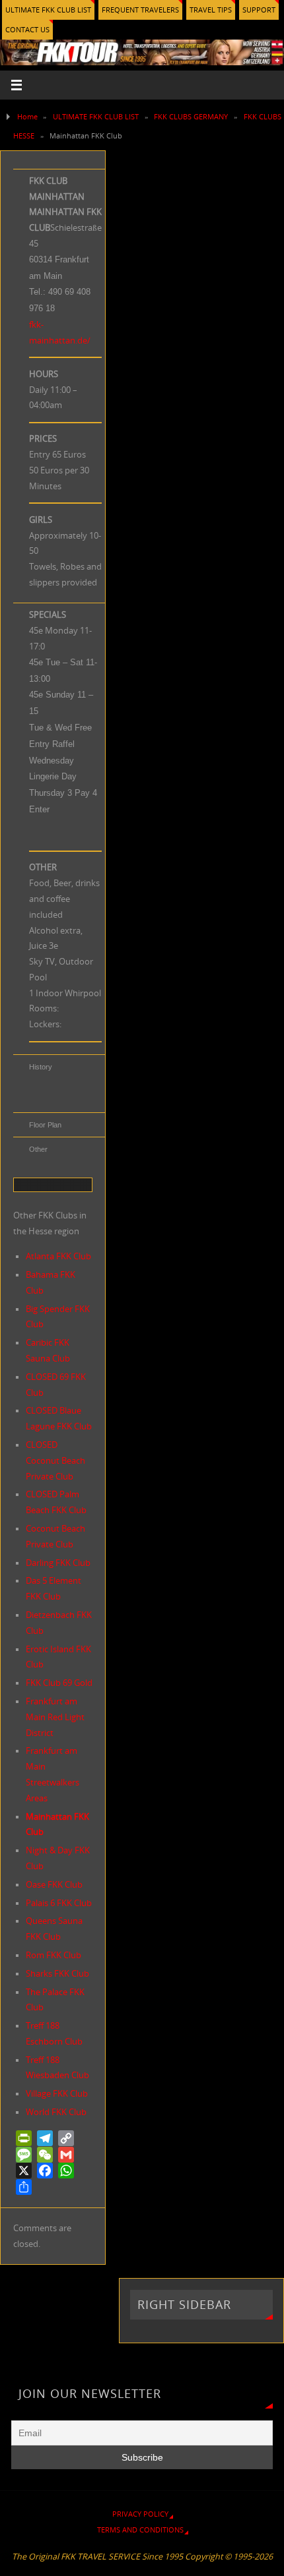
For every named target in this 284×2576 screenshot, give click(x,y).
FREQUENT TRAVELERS (140, 10)
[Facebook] (45, 2171)
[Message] (24, 2155)
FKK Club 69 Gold (59, 1683)
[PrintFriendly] (24, 2138)
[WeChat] (45, 2155)
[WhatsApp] (66, 2171)
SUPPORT (259, 10)
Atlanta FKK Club (58, 1256)
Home (27, 116)
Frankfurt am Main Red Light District (55, 1717)
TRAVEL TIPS (211, 10)
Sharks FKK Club (57, 1974)
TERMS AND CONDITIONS (140, 2530)
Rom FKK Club (53, 1955)
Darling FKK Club (58, 1563)
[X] (24, 2171)
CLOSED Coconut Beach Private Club (55, 1461)
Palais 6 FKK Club (59, 1903)
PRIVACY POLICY (140, 2514)
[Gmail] (66, 2155)
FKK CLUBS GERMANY (191, 116)
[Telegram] (45, 2138)
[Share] (24, 2187)
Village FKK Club (57, 2094)
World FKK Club (56, 2112)
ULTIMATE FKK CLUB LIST (48, 10)
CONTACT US (27, 29)
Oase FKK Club (54, 1885)
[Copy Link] (66, 2138)
